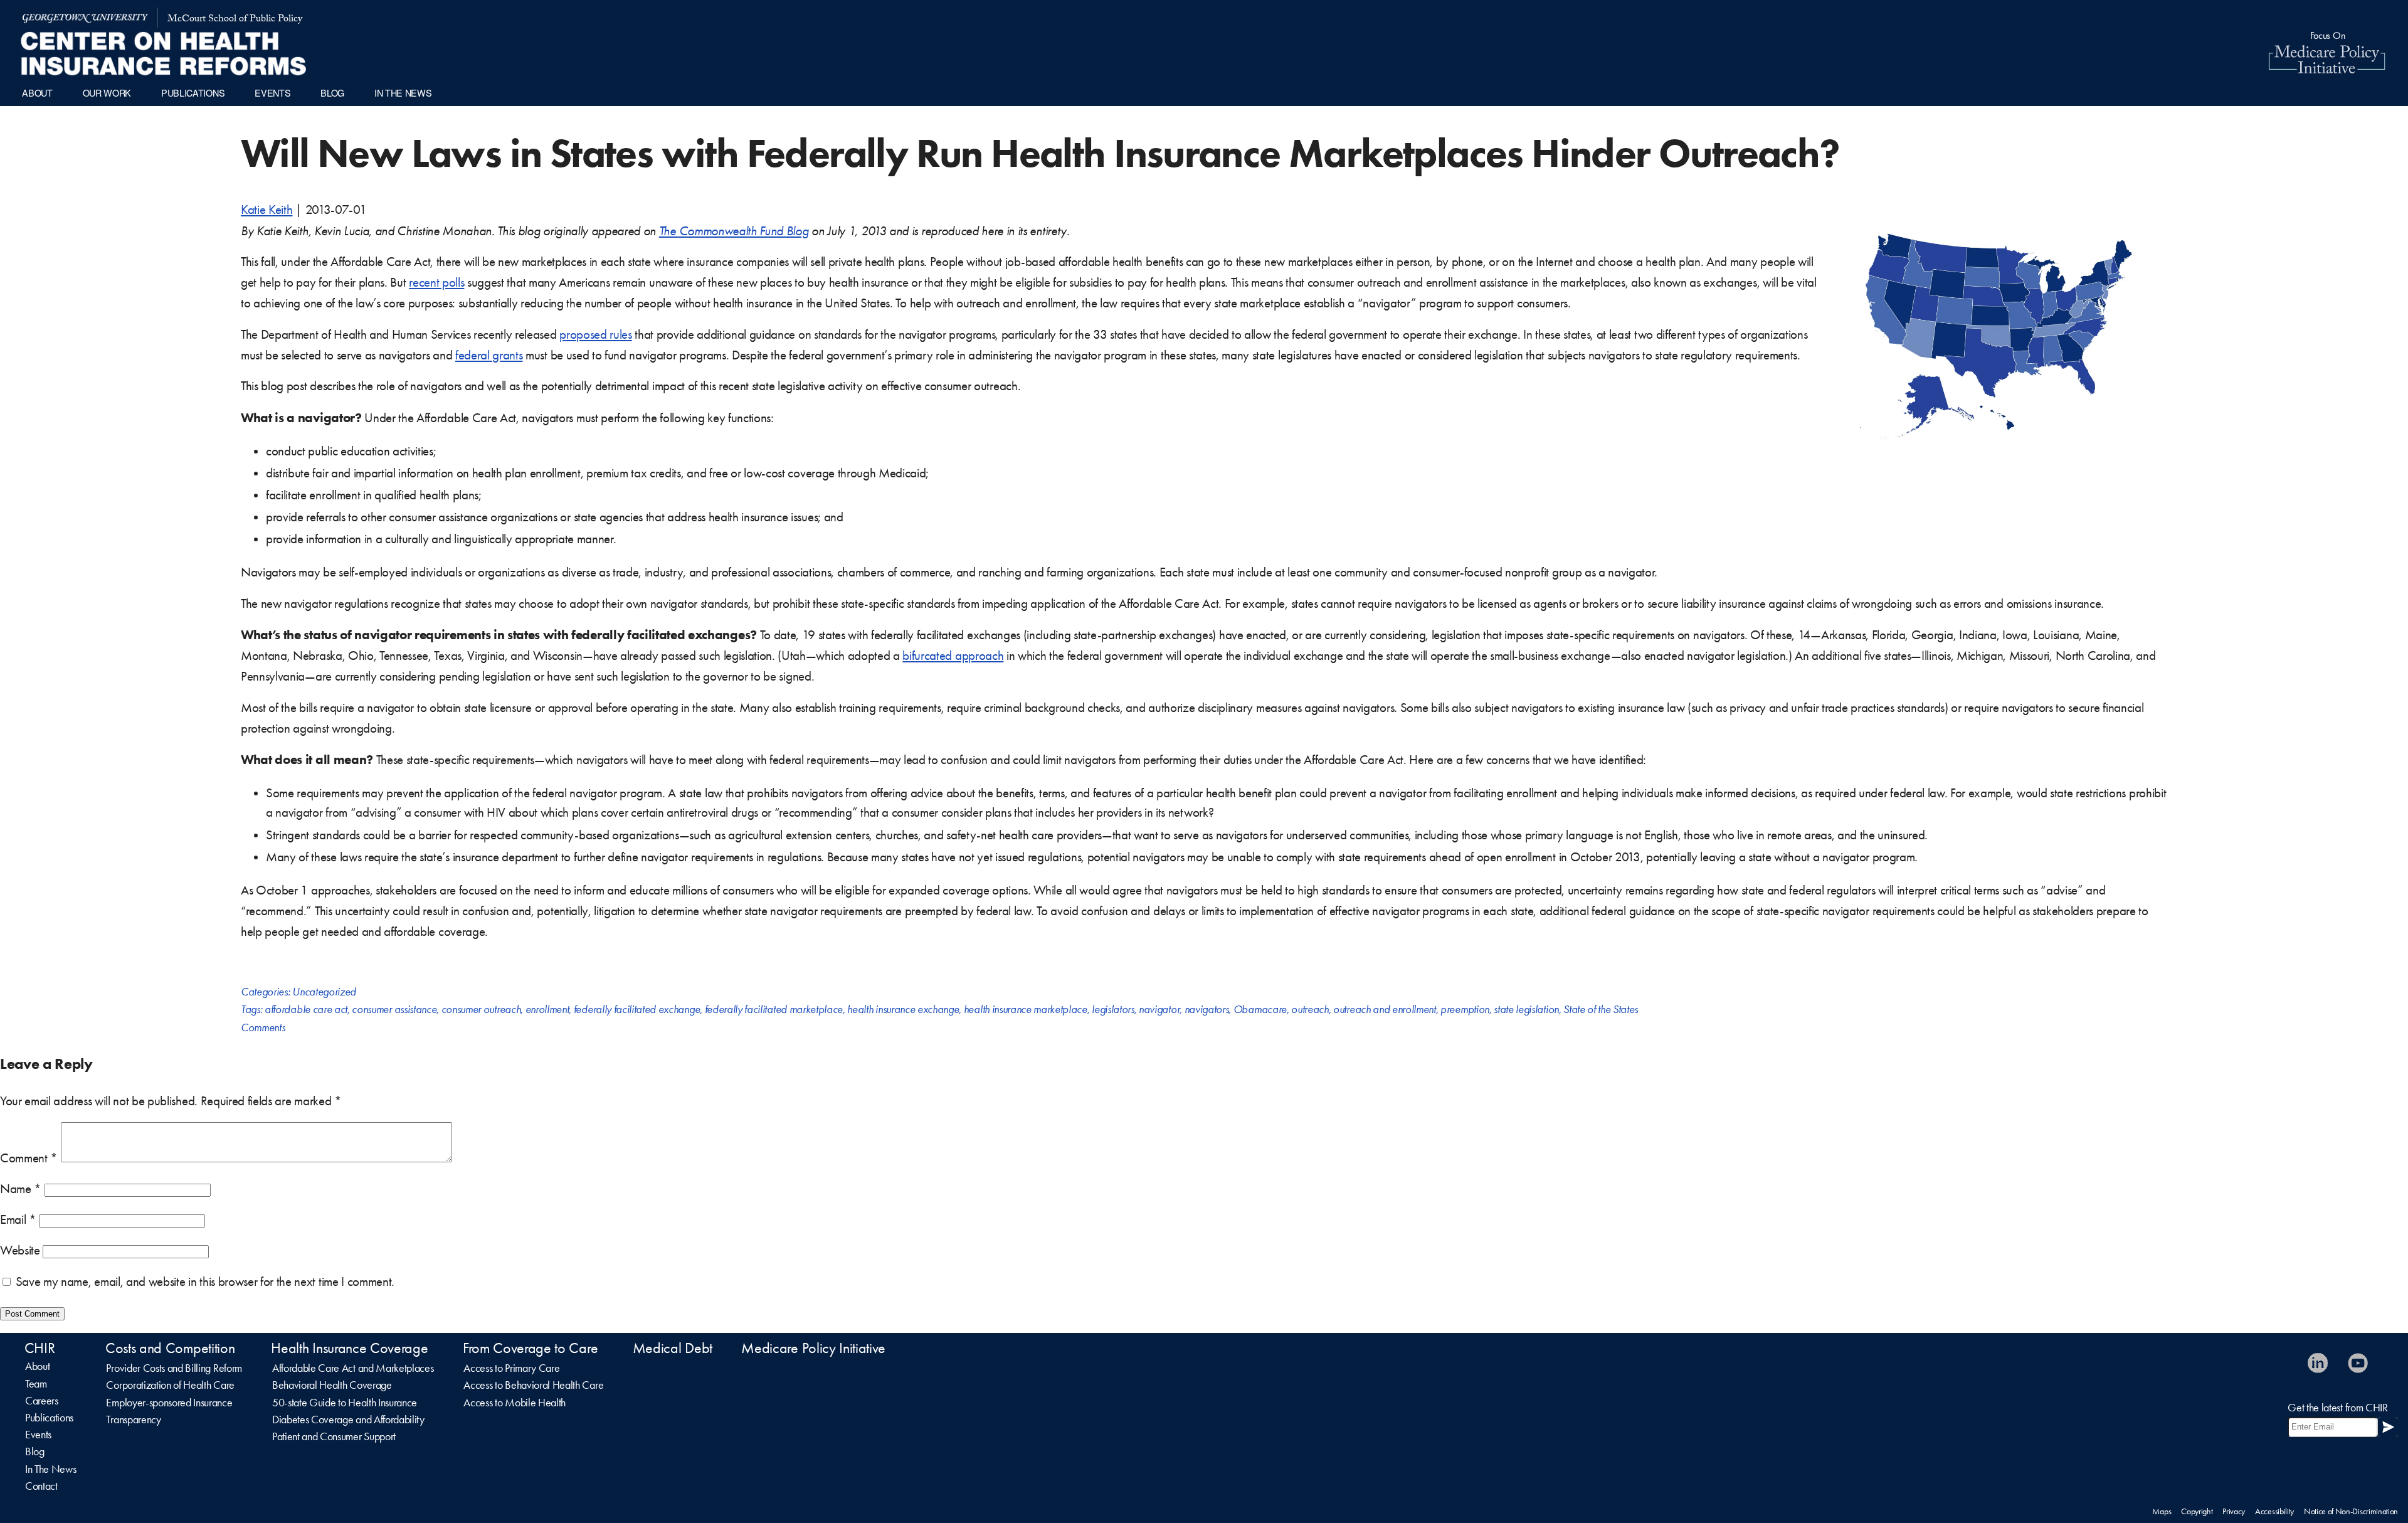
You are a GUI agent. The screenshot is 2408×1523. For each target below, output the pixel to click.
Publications (49, 1418)
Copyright (2197, 1511)
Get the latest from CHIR (2337, 1408)
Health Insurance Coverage (349, 1348)
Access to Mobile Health (515, 1403)
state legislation (1526, 1009)
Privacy (2234, 1511)
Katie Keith (267, 210)
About (37, 1366)
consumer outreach (481, 1009)
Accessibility (2274, 1511)
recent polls (436, 282)
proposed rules (596, 334)
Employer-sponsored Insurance (169, 1403)
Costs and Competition (170, 1348)
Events (38, 1435)
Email (18, 1219)
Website (20, 1250)
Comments (263, 1027)
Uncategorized (324, 992)
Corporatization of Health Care (170, 1385)
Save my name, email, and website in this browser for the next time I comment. (205, 1282)
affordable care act (306, 1009)
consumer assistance (394, 1009)
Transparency (133, 1420)
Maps (2162, 1511)
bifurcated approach (953, 655)
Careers (42, 1401)
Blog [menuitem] (332, 93)
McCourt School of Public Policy (235, 20)
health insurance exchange (903, 1009)
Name (21, 1189)
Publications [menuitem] (193, 93)
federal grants (489, 355)
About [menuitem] (37, 93)
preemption (1465, 1009)
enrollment (547, 1009)
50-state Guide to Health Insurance (345, 1403)
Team (36, 1384)
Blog (35, 1451)
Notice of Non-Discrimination (2351, 1511)
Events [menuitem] (272, 93)
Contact (41, 1486)
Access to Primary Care (511, 1368)
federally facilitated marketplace (774, 1009)
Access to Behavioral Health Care (533, 1385)
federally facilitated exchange (637, 1009)
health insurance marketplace (1026, 1009)
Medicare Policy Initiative (813, 1348)
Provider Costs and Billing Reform (174, 1368)
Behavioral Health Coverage (332, 1385)
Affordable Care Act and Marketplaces (353, 1368)
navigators (1207, 1009)
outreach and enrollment (1385, 1009)
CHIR (40, 1348)
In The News (50, 1469)
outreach (1310, 1009)
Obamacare (1260, 1009)
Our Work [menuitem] (107, 93)
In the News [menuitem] (403, 93)
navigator (1159, 1009)
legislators (1113, 1009)
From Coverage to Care (530, 1348)
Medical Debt (673, 1348)
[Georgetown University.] (85, 18)
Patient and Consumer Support (334, 1436)
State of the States (1601, 1009)
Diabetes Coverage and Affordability (348, 1420)
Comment (29, 1158)
